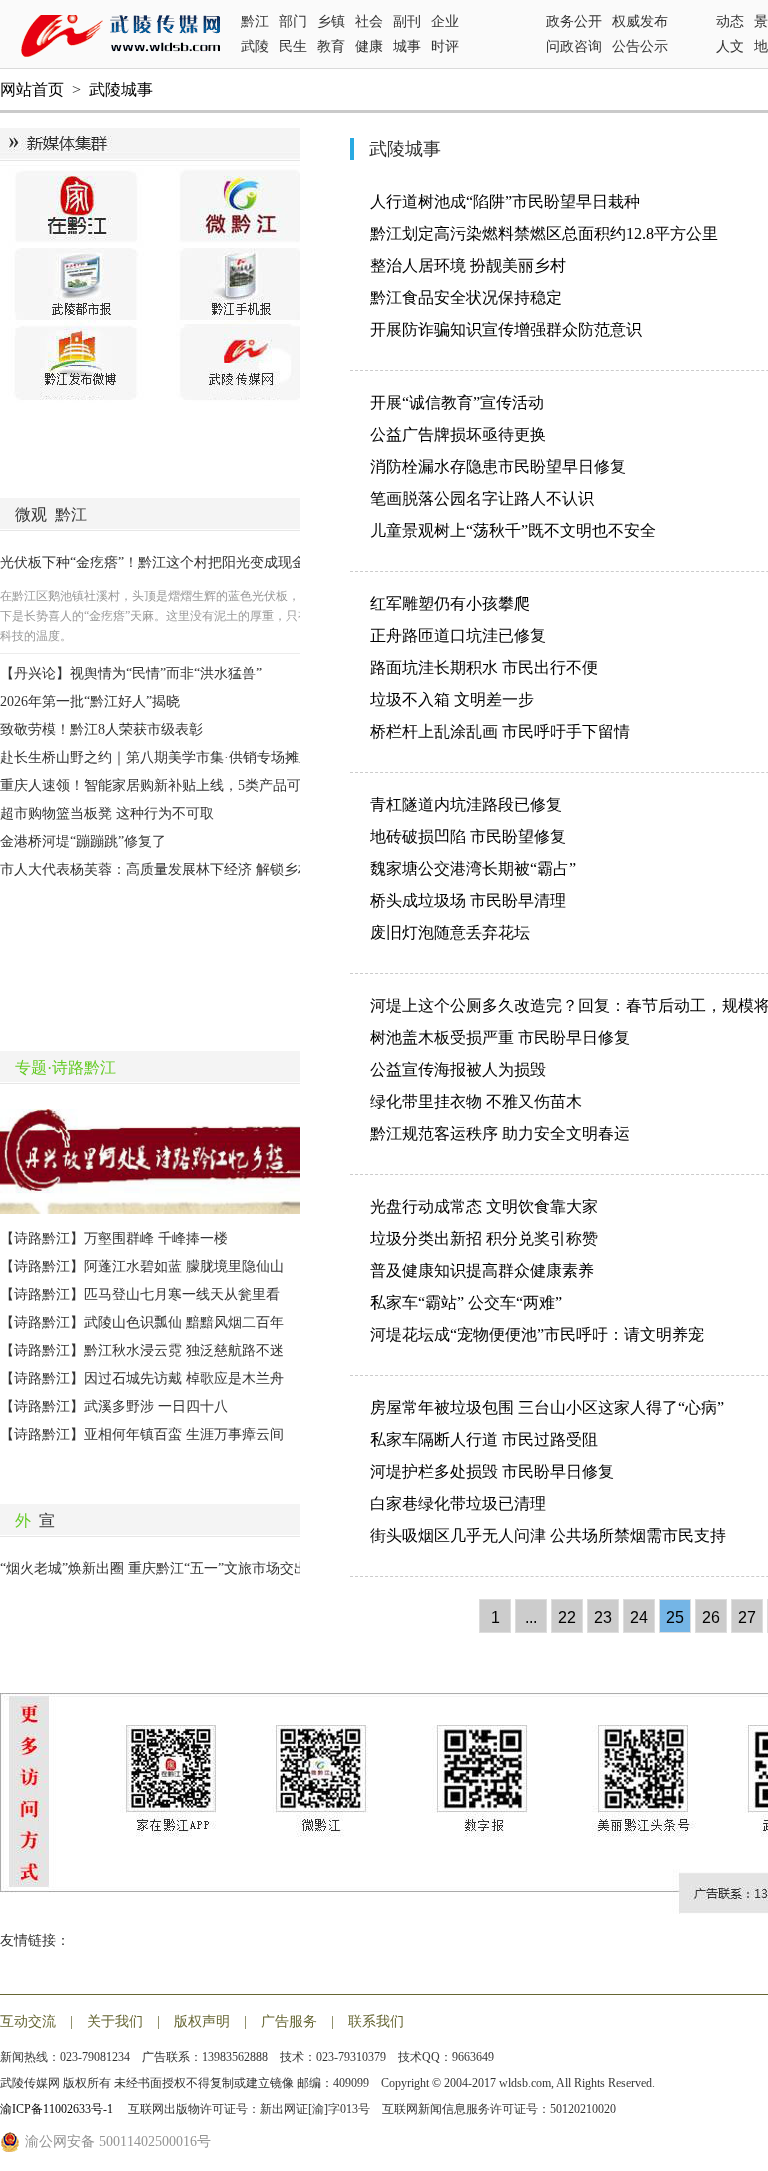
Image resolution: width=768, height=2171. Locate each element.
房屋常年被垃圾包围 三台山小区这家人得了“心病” (547, 1407)
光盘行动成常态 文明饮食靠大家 (484, 1206)
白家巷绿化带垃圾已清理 (458, 1503)
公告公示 (640, 46)
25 (675, 1617)
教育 (331, 46)
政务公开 (574, 21)
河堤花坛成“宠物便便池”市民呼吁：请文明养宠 (537, 1334)
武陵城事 (121, 89)
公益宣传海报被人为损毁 (458, 1069)
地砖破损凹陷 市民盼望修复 (468, 836)
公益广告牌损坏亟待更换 (458, 434)
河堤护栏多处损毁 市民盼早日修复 (492, 1471)
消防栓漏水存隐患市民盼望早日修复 (498, 466)
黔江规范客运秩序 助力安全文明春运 (500, 1133)
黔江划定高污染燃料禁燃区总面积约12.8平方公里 (544, 233)
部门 (293, 21)
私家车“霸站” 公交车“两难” (466, 1302)
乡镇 (331, 21)
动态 (730, 21)
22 (567, 1617)
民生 (293, 46)
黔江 (255, 21)
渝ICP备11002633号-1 (58, 2109)
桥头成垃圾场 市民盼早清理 (468, 900)
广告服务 (289, 2021)
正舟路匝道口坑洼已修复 (458, 635)
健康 (369, 46)
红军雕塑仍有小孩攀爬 (450, 603)
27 (747, 1617)
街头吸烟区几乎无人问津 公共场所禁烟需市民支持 (548, 1535)
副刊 (407, 21)
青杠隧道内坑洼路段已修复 (466, 804)
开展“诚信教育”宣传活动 (457, 402)
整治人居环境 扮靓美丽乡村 (468, 265)
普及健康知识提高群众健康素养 (482, 1270)
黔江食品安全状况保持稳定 (466, 297)
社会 (369, 21)
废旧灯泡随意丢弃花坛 (450, 932)
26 (711, 1617)
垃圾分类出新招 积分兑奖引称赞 (484, 1238)
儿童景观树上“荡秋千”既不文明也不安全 (513, 530)
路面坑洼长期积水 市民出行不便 (484, 667)
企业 (445, 21)
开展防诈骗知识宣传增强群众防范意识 (506, 329)
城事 (407, 46)
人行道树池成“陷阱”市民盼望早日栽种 (505, 201)
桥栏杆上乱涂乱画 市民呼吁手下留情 (500, 731)
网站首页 (32, 89)
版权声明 (202, 2021)
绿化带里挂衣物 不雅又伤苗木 (476, 1101)
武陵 (255, 46)
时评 (445, 46)
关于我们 (115, 2021)
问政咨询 (574, 46)
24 (639, 1617)
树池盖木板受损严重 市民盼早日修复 (500, 1037)
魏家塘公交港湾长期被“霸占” (473, 868)
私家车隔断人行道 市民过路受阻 (484, 1439)
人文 (730, 46)
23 (603, 1617)
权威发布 (640, 21)
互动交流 (28, 2021)
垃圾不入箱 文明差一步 (452, 699)
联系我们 (376, 2021)
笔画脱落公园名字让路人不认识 (482, 498)
